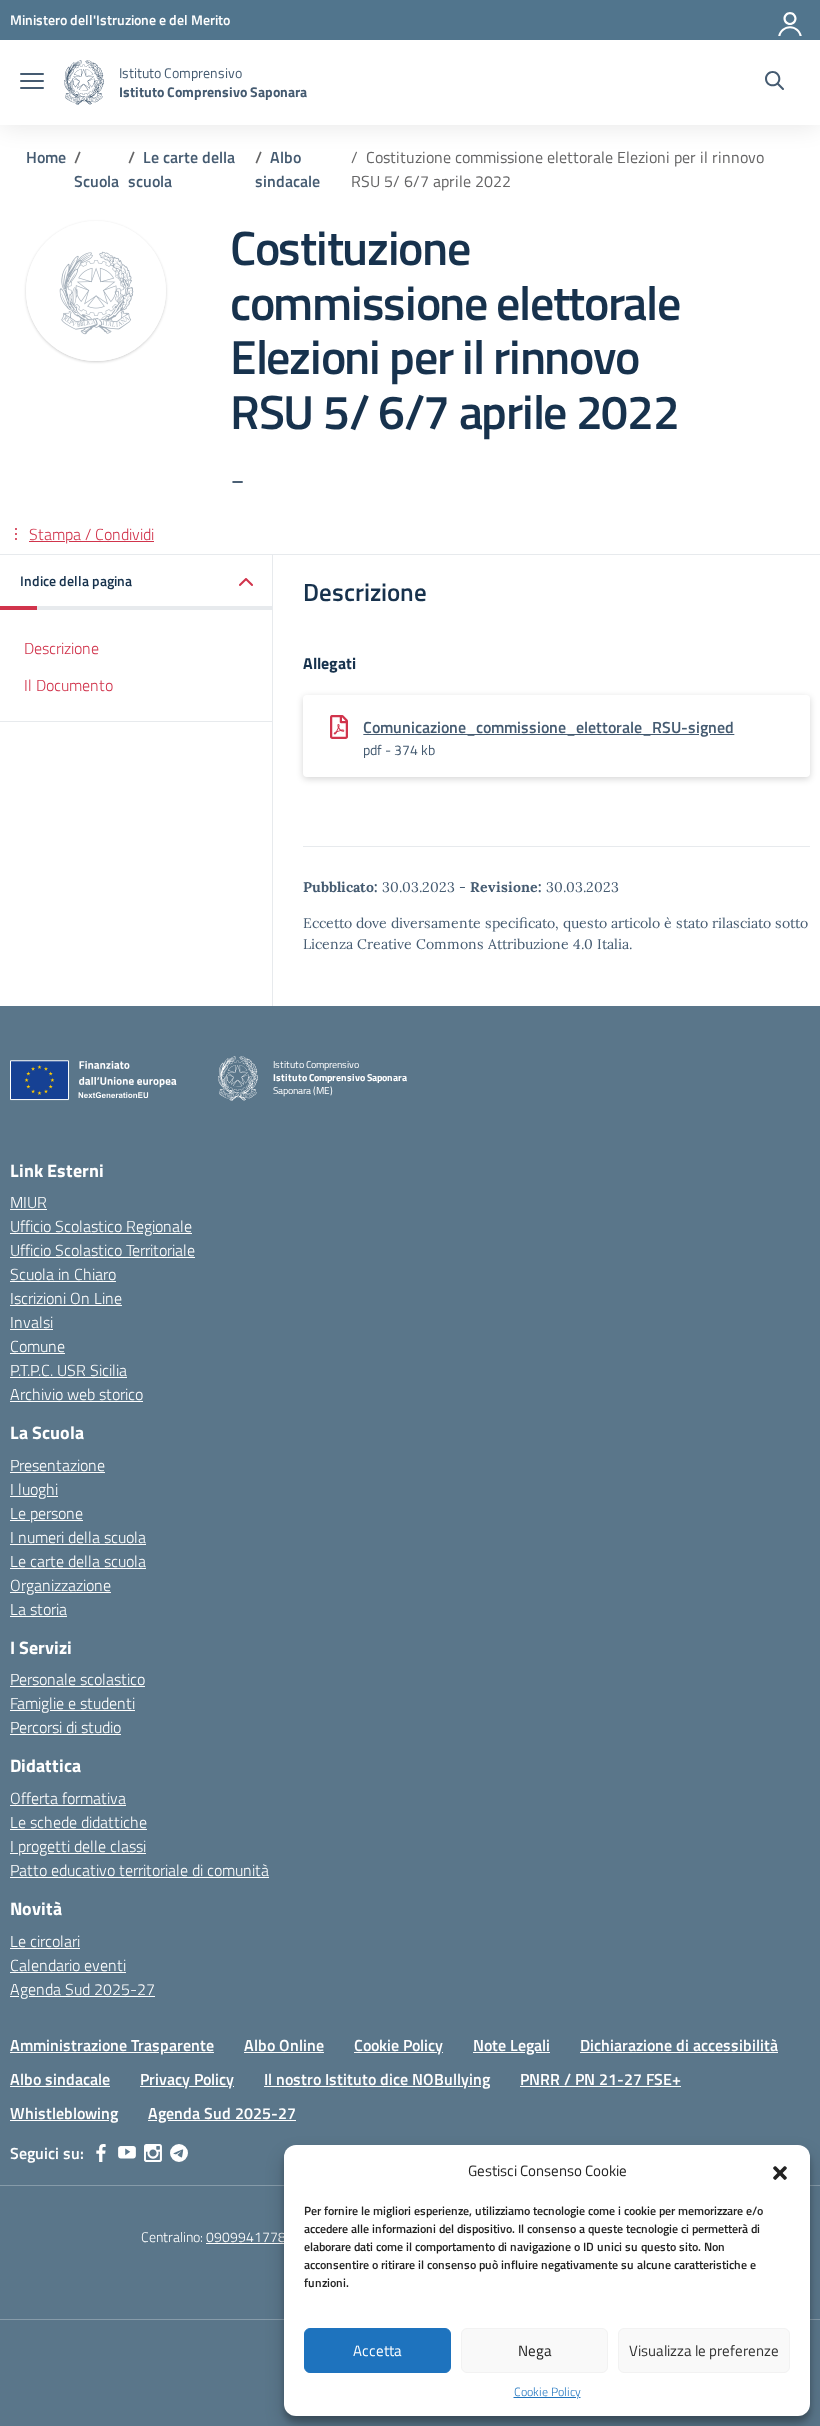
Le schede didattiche (78, 1822)
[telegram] (179, 2153)
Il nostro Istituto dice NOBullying (377, 2079)
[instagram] (153, 2153)
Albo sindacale (60, 2079)
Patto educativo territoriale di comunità (139, 1870)
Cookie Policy (547, 2392)
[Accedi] (791, 20)
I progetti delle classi (78, 1846)
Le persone (46, 1513)
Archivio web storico (76, 1394)
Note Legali (511, 2045)
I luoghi (34, 1489)
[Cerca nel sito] (774, 83)
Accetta (377, 2350)
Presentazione (57, 1465)
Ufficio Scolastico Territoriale (102, 1250)
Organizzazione (60, 1585)
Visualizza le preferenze (704, 2350)
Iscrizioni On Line (66, 1298)
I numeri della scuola (78, 1537)
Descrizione (61, 648)
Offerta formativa (68, 1798)
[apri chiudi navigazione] (32, 83)
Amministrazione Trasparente (112, 2045)
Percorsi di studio (65, 1727)
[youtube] (127, 2153)
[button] (780, 2171)
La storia (38, 1609)
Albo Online (284, 2045)
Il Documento (68, 685)
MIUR (28, 1202)
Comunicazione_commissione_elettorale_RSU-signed (548, 727)
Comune (37, 1346)
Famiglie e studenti (72, 1703)
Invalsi (31, 1322)
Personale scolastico (77, 1679)
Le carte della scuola (78, 1561)
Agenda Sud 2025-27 (82, 1989)
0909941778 (246, 2236)
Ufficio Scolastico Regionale (101, 1226)
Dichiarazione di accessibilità (679, 2045)
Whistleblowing (64, 2113)
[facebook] (101, 2153)
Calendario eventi (68, 1965)
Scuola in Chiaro (63, 1274)
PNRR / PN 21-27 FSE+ (600, 2079)
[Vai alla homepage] (84, 82)
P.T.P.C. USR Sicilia (68, 1370)
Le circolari (45, 1941)
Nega (535, 2350)
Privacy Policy (187, 2079)
